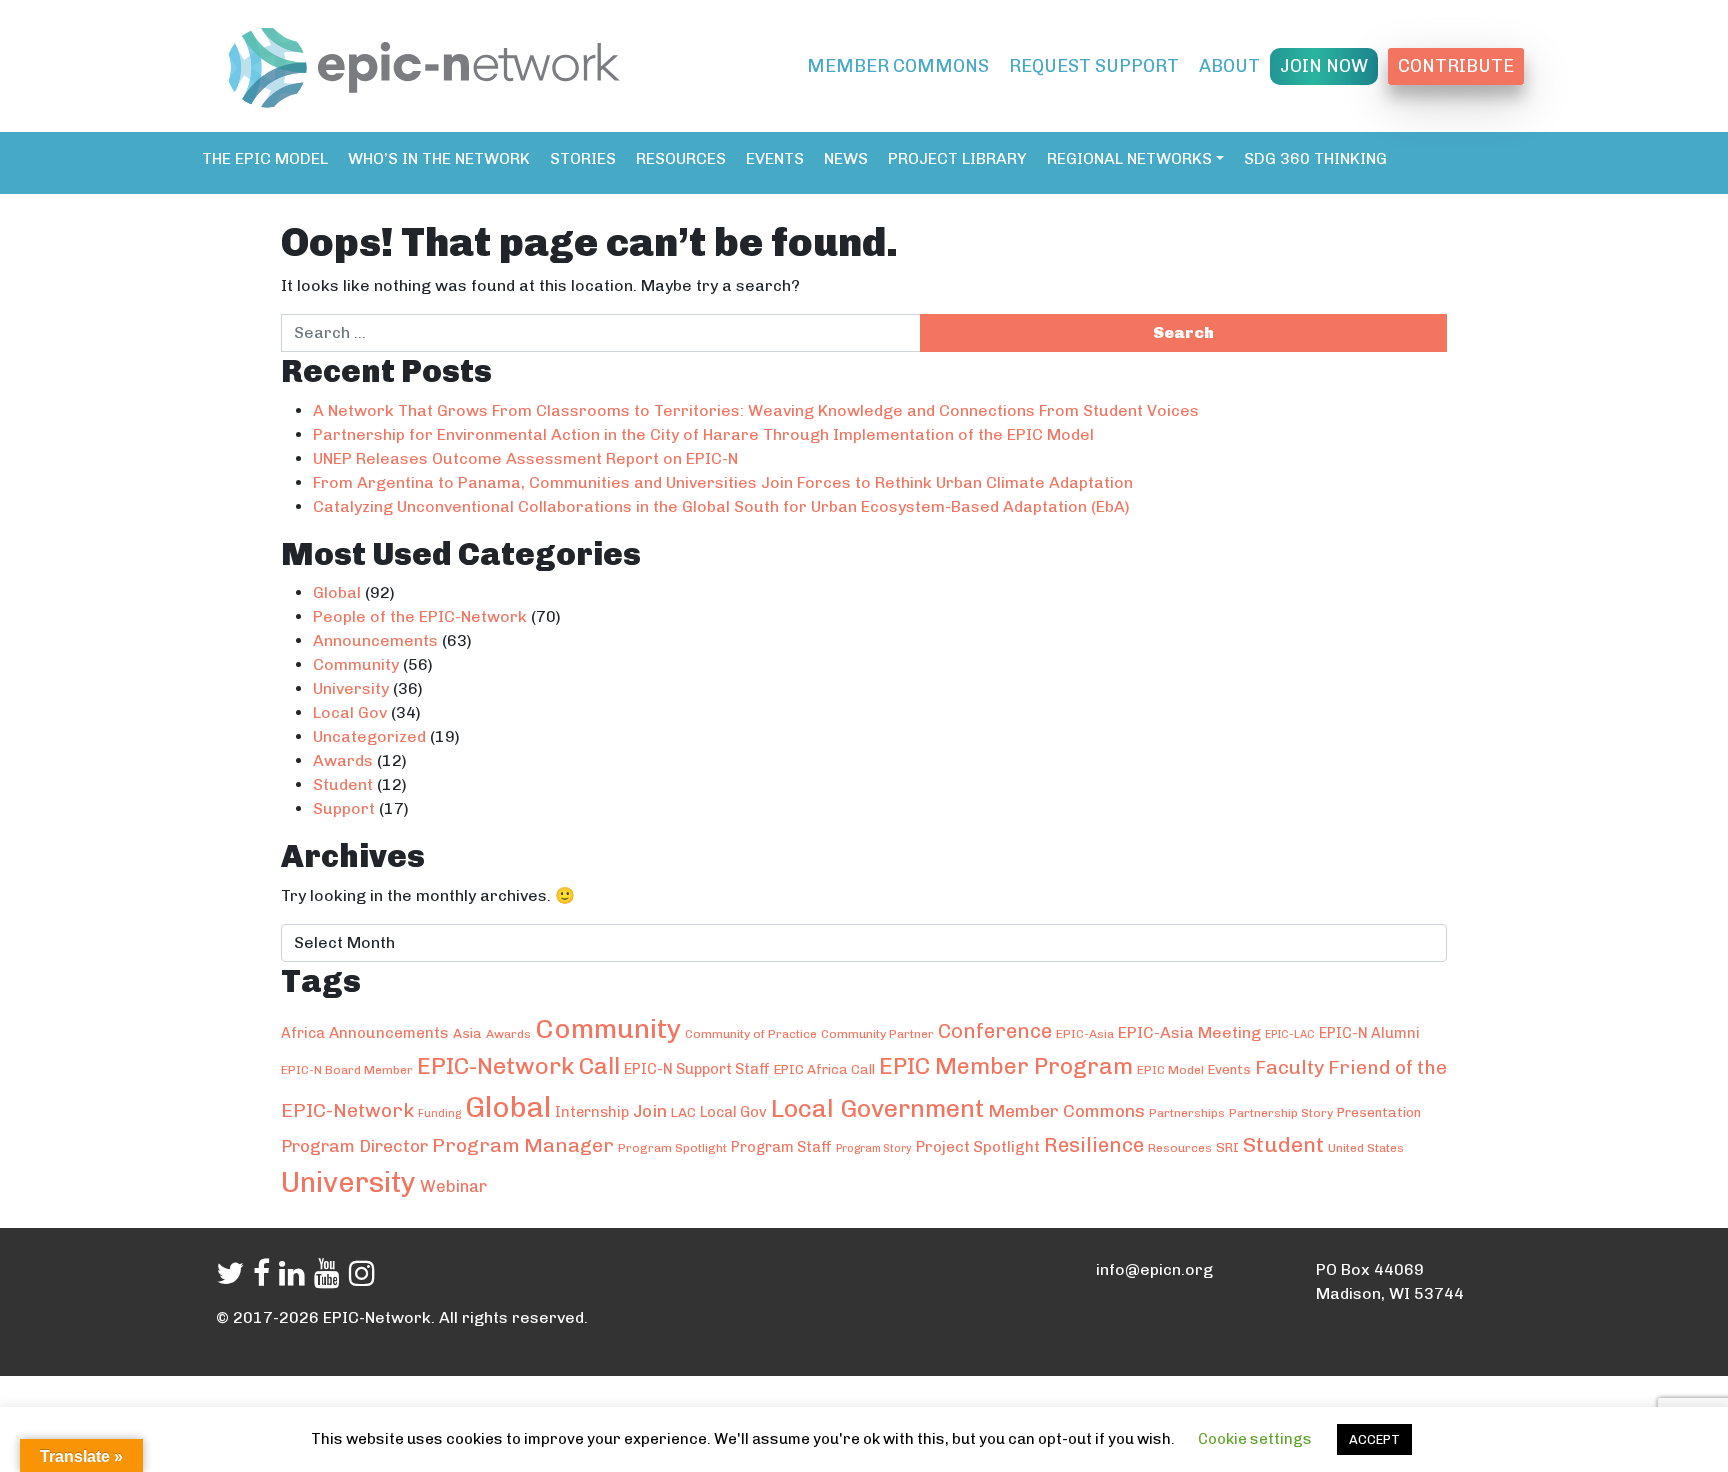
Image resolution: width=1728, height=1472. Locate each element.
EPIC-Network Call (518, 1066)
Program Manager (523, 1145)
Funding (439, 1113)
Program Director (354, 1146)
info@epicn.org (1154, 1269)
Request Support (1094, 66)
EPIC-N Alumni (1369, 1033)
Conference (995, 1031)
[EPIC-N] (424, 64)
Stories (583, 158)
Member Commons (898, 66)
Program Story (874, 1148)
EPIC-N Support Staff (697, 1069)
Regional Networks (1129, 158)
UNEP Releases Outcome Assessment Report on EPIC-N (525, 458)
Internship (592, 1112)
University (351, 688)
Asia (467, 1033)
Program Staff (781, 1147)
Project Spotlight (978, 1147)
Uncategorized (369, 736)
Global (337, 592)
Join (650, 1110)
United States (1366, 1148)
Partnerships (1187, 1113)
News (846, 158)
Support (344, 808)
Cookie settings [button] (1255, 1439)
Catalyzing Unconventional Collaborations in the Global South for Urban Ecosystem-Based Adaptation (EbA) (721, 506)
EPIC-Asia (1085, 1034)
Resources (681, 158)
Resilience (1094, 1145)
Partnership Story (1281, 1113)
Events (775, 158)
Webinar (453, 1186)
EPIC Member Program (1006, 1066)
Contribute (1456, 66)
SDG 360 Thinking (1315, 158)
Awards (343, 760)
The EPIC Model (265, 158)
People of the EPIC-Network (420, 616)
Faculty (1289, 1067)
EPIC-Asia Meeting (1189, 1032)
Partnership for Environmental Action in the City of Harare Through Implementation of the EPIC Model (703, 434)
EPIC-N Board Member (347, 1070)
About (1229, 66)
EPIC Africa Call (824, 1069)
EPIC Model (1170, 1070)
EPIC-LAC (1290, 1034)
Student (343, 784)
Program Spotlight (672, 1148)
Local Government (877, 1108)
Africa (303, 1033)
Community (356, 664)
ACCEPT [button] (1374, 1439)
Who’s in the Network (439, 158)
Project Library (957, 158)
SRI (1227, 1147)
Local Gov (350, 712)
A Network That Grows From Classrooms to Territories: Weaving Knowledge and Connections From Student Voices (756, 410)
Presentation (1379, 1112)
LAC (683, 1112)
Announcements (375, 640)
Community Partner (877, 1034)
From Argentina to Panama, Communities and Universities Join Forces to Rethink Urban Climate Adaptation (723, 482)
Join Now (1324, 66)
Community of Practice (751, 1034)
